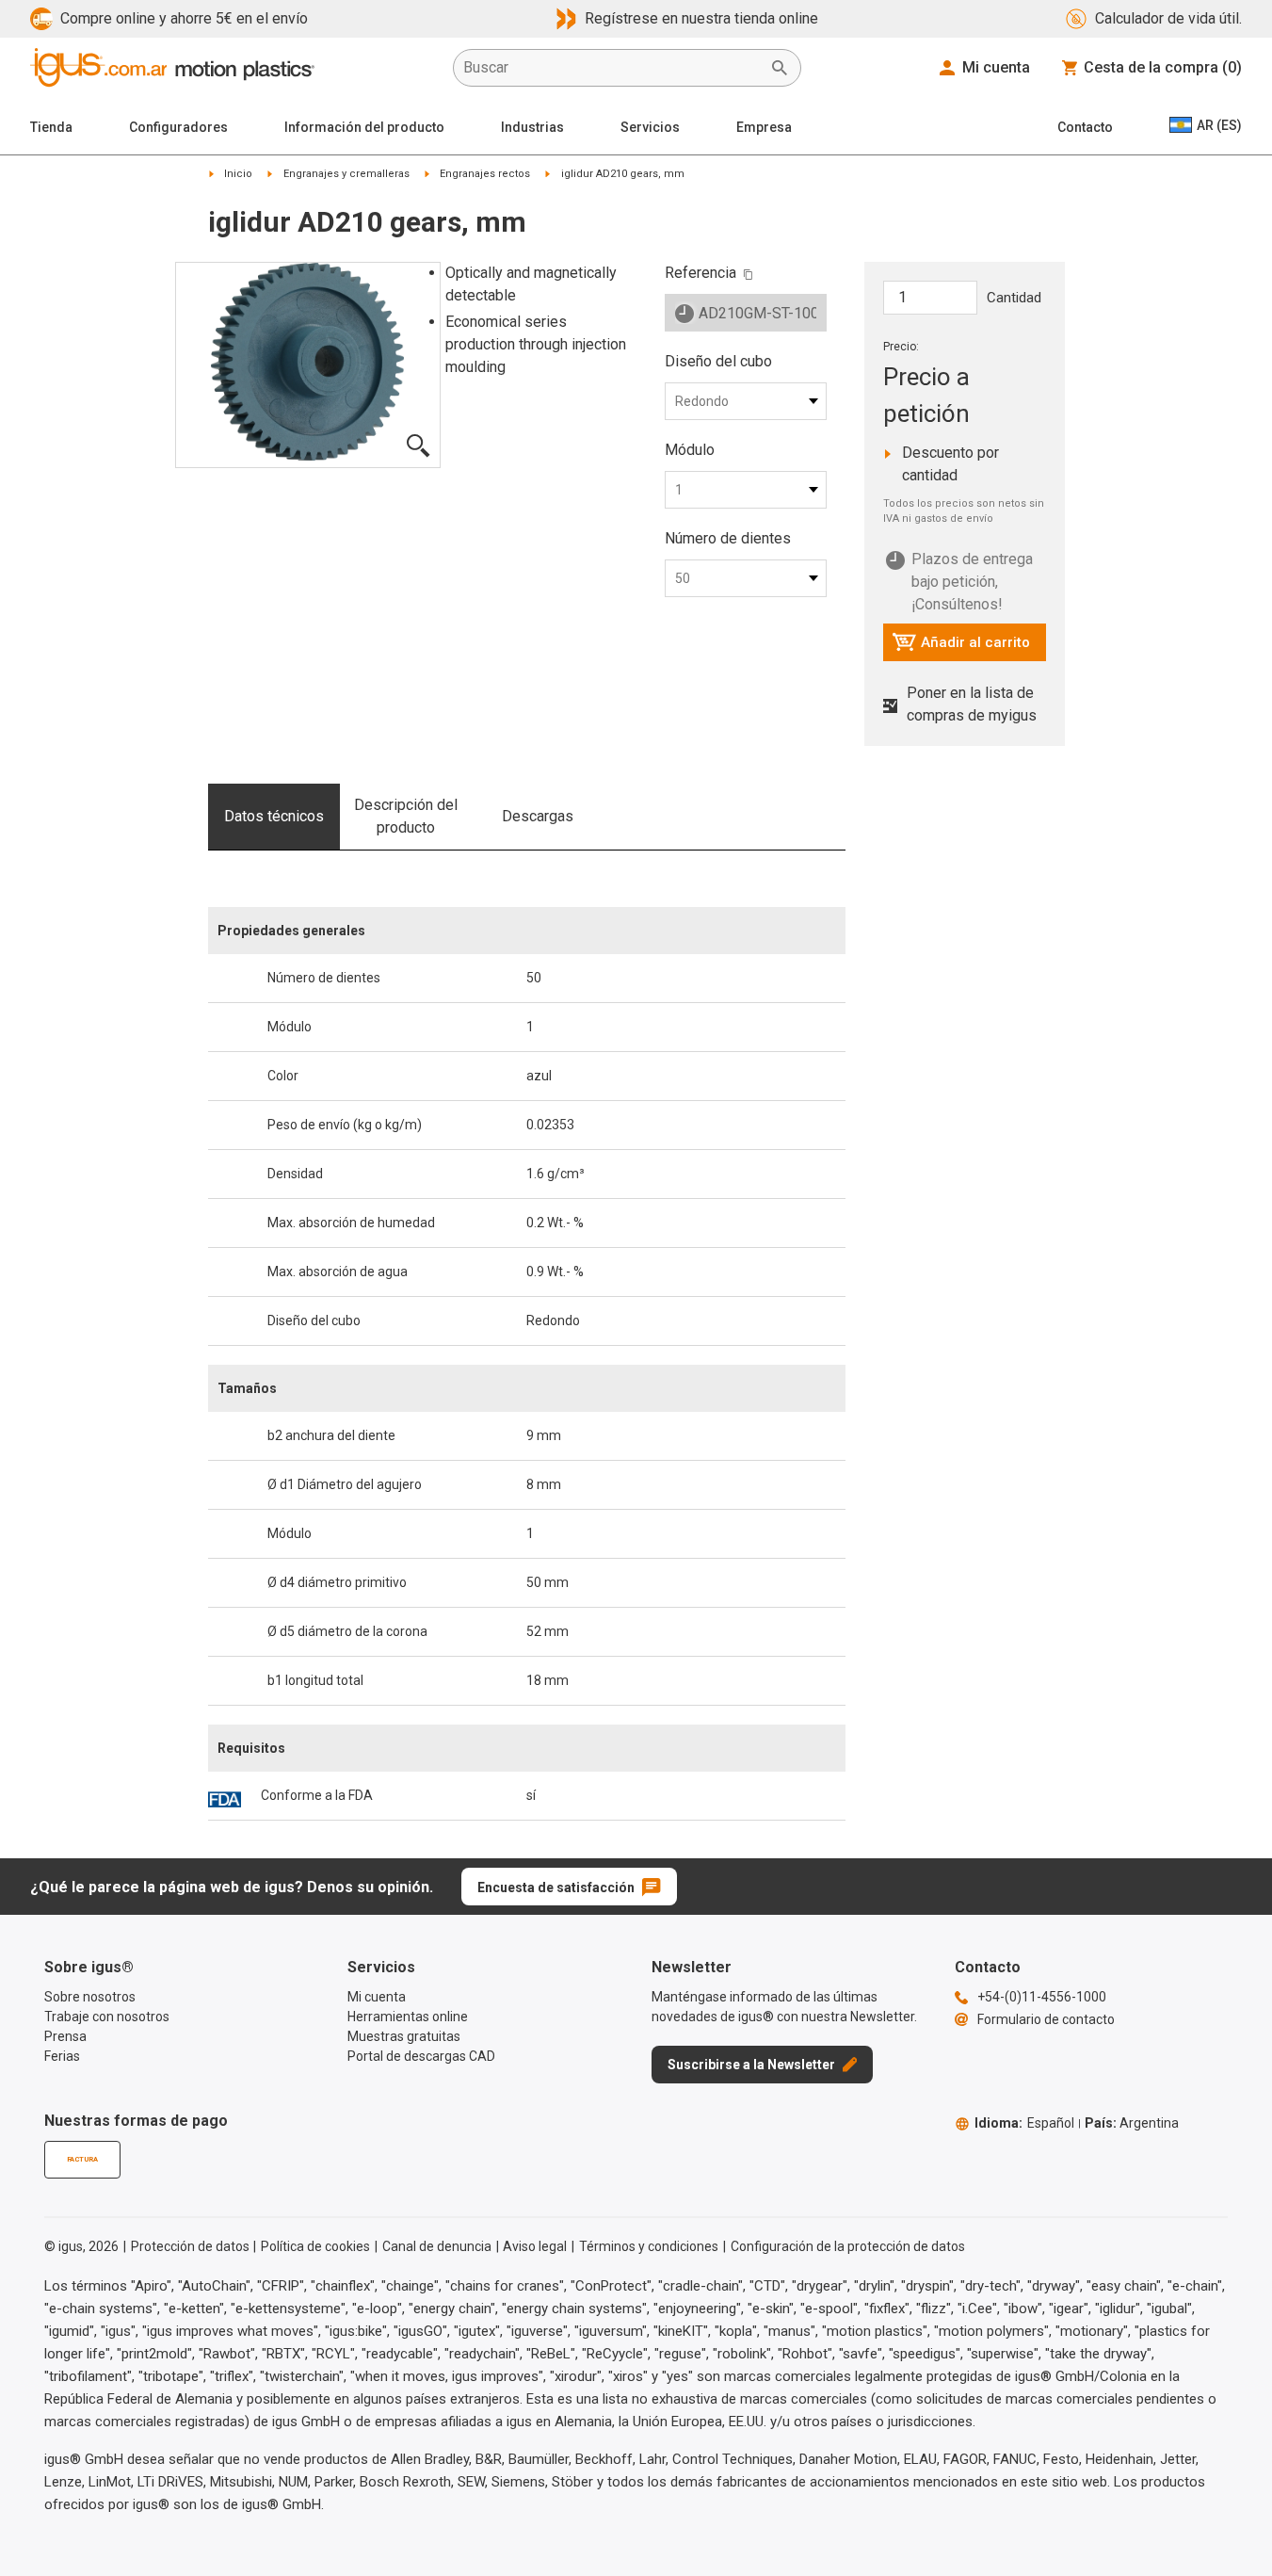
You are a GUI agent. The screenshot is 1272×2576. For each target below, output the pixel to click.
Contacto (1085, 127)
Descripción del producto (406, 816)
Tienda (51, 127)
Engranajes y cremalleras (346, 174)
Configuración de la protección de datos (848, 2246)
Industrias (532, 127)
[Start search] (780, 68)
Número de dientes (728, 538)
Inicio (238, 174)
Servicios (650, 127)
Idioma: (1024, 2123)
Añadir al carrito (961, 647)
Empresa (764, 127)
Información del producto (364, 127)
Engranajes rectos (485, 174)
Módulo (690, 450)
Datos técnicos (274, 816)
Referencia (700, 273)
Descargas (538, 816)
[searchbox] (612, 68)
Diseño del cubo (718, 361)
